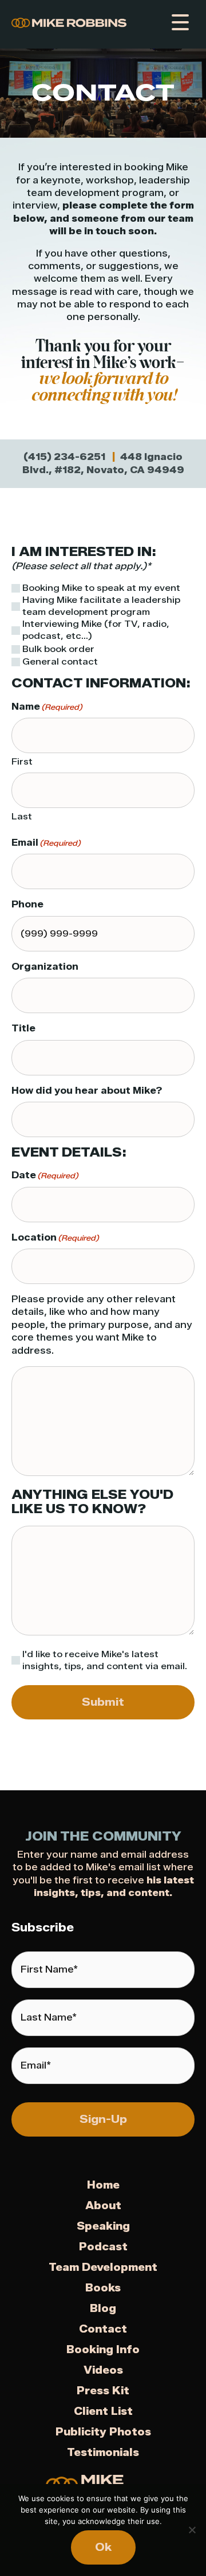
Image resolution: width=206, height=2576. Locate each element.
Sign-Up (103, 2119)
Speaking (103, 2226)
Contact (103, 2329)
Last (22, 817)
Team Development (103, 2267)
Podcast (103, 2247)
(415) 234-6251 (64, 457)
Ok (103, 2547)
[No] (192, 2530)
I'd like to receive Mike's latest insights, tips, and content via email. (105, 1660)
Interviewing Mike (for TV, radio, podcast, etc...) (96, 630)
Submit (103, 1702)
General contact (60, 662)
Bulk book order (58, 649)
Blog (103, 2309)
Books (103, 2288)
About (103, 2206)
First (22, 762)
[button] (179, 23)
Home (103, 2185)
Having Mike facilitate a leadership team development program (101, 606)
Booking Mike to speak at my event (101, 588)
